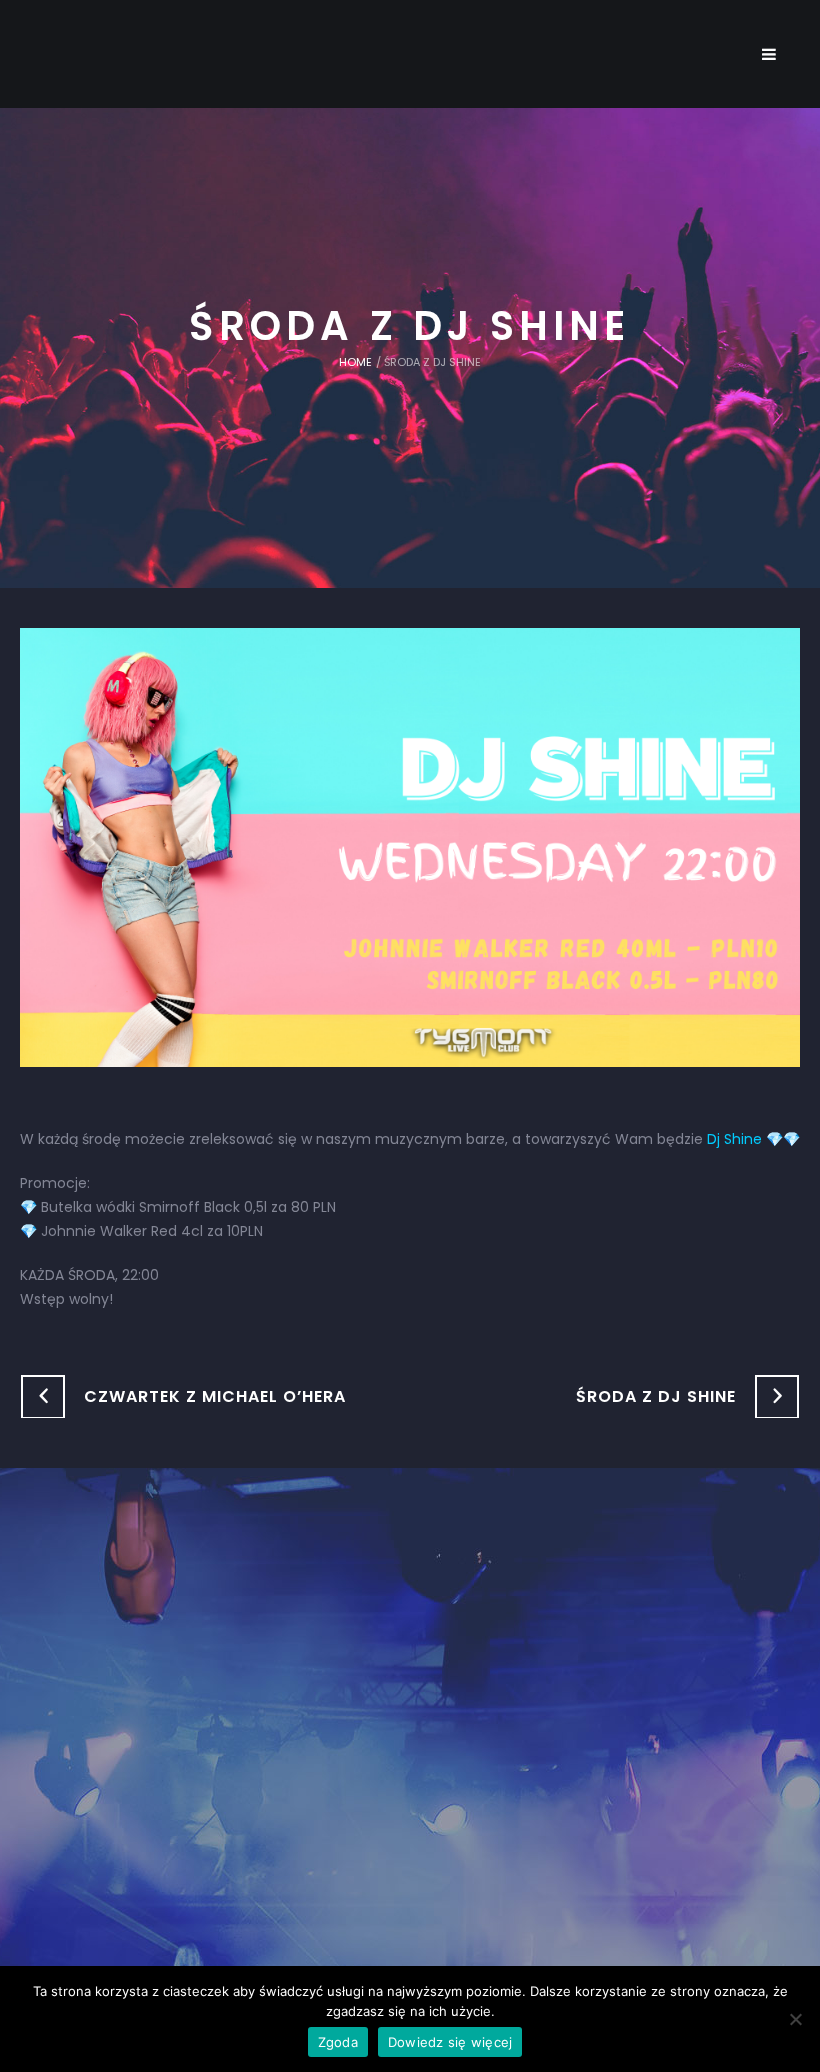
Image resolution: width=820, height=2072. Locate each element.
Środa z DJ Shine (656, 1396)
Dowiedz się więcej (450, 2042)
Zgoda (338, 2042)
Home (355, 362)
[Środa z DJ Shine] (410, 846)
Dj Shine (734, 1139)
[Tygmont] (410, 1721)
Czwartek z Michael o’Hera (215, 1396)
